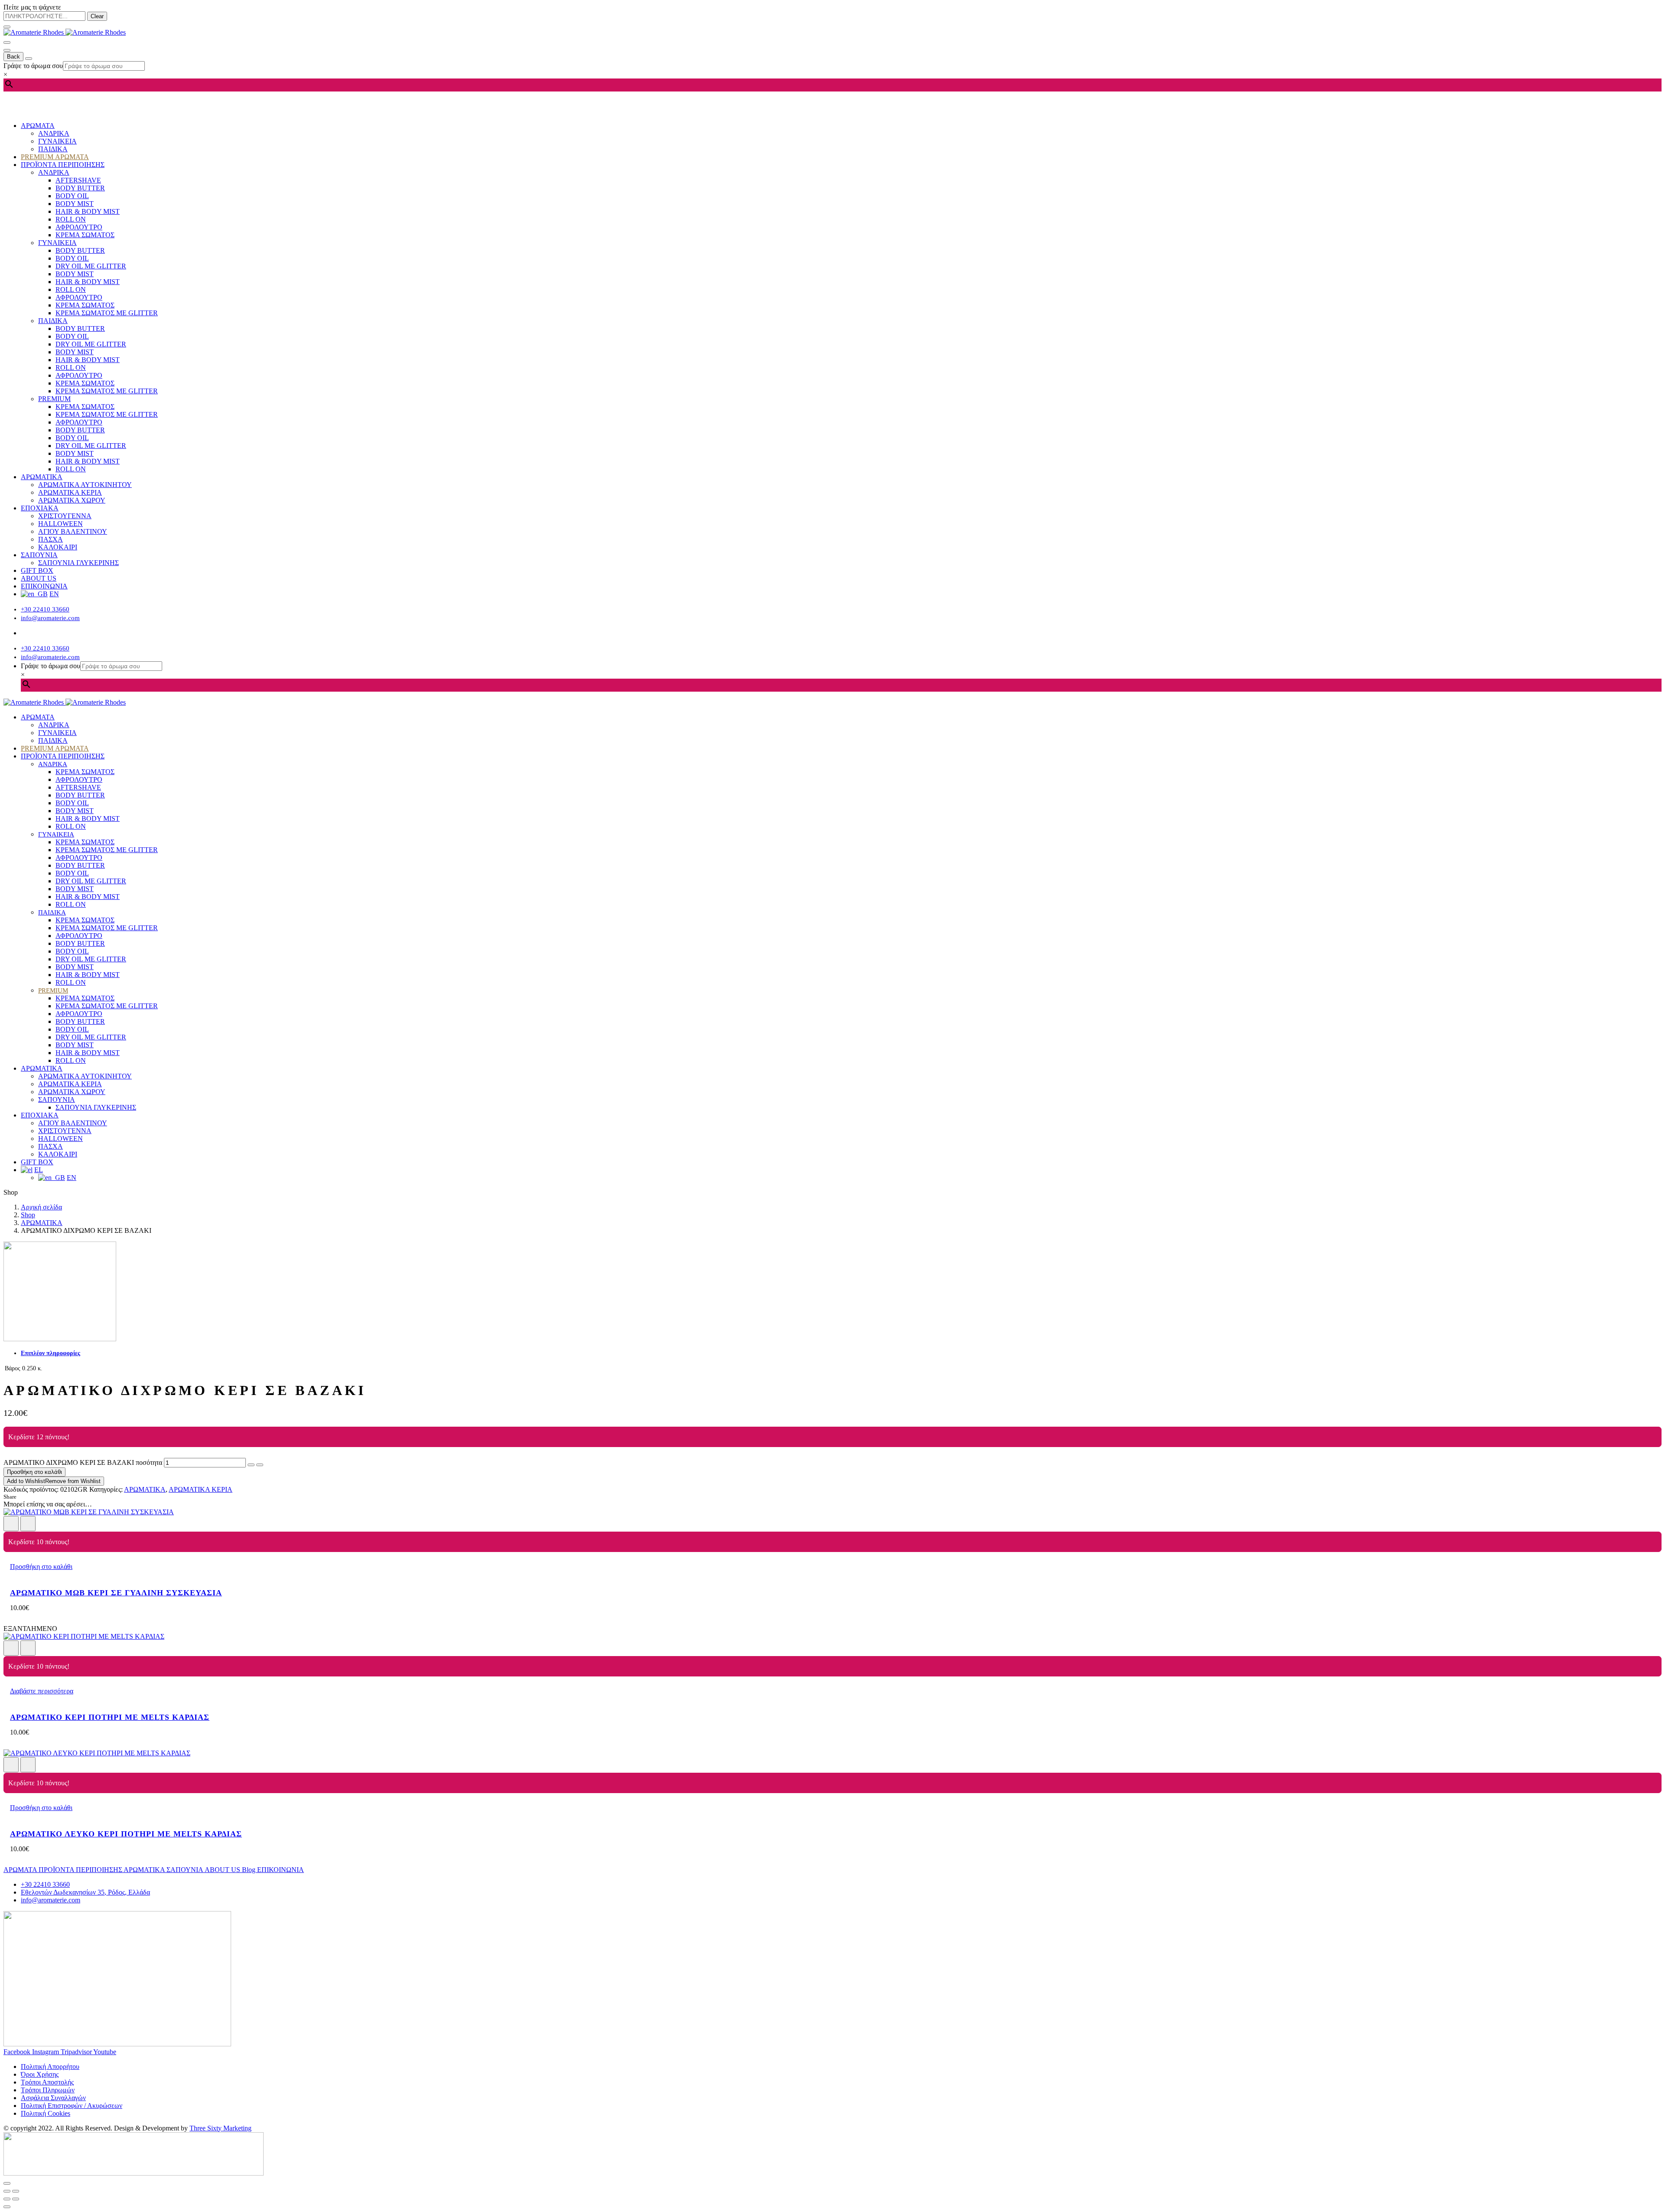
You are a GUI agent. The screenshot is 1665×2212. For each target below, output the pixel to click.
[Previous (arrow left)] (7, 2199)
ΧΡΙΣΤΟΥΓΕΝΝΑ (65, 516)
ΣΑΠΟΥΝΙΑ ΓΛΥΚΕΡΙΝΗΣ (78, 563)
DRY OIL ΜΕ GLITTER (91, 266)
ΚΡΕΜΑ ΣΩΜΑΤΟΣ (85, 235)
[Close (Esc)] (7, 2191)
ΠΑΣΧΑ (51, 539)
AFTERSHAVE (78, 180)
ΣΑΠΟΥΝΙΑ (39, 555)
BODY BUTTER (80, 188)
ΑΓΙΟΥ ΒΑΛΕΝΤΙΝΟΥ (73, 531)
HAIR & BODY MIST (88, 211)
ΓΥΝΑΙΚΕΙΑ (57, 141)
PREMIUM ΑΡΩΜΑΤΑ (55, 157)
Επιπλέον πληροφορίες (51, 1353)
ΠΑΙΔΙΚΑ (53, 149)
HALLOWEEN (60, 524)
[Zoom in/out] (16, 2191)
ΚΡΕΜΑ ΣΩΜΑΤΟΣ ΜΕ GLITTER (107, 313)
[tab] (841, 1353)
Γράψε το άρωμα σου (33, 66)
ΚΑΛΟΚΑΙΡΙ (58, 547)
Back (13, 57)
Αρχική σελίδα (41, 1207)
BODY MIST (75, 204)
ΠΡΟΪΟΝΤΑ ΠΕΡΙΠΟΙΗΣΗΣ (63, 165)
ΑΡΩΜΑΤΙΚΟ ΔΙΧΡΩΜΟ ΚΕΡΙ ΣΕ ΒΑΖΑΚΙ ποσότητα (83, 1462)
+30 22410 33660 (45, 609)
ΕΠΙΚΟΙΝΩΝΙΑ (44, 586)
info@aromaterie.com (50, 618)
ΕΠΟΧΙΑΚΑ (40, 508)
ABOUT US (39, 578)
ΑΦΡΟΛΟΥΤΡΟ (79, 227)
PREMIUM (54, 399)
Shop (28, 1215)
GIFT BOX (37, 570)
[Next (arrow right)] (16, 2199)
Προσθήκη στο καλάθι (34, 1472)
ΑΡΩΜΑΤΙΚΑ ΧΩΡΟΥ (72, 500)
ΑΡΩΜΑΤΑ (38, 126)
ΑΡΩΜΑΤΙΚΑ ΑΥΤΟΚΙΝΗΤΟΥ (85, 485)
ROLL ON (71, 219)
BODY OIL (72, 196)
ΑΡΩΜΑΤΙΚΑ (42, 477)
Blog (250, 1870)
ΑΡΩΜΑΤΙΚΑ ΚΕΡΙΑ (70, 492)
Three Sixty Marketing (220, 2128)
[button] (41, 1567)
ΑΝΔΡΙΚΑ (54, 133)
